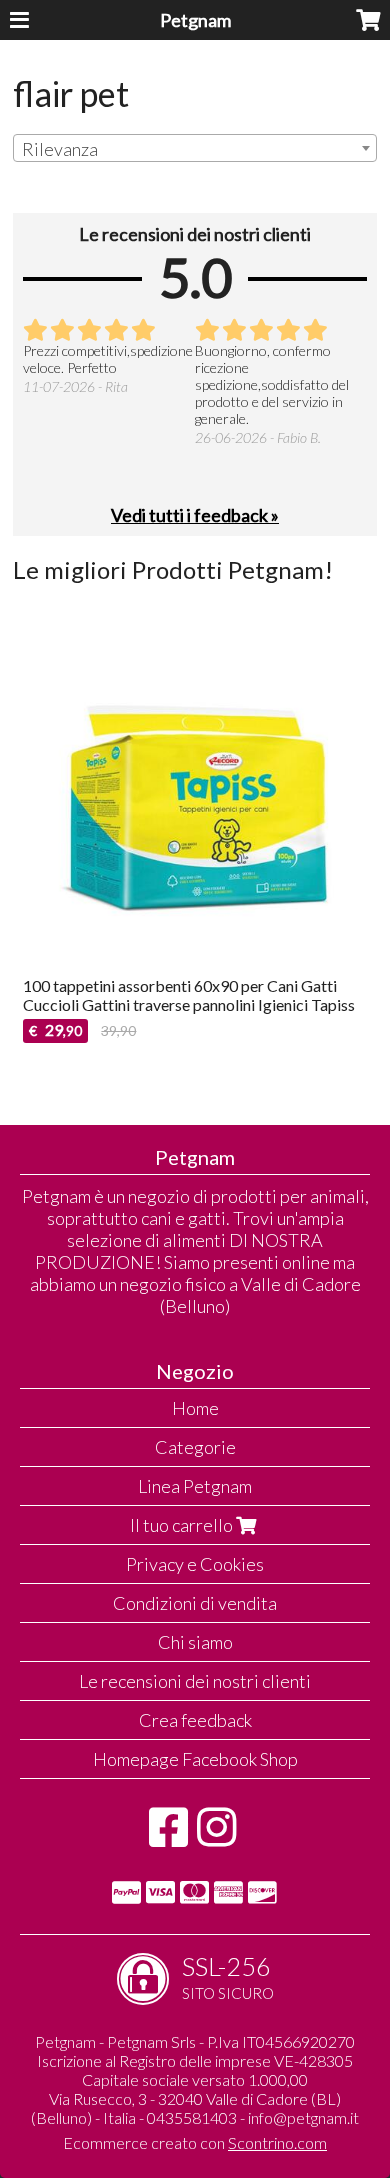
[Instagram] (216, 1837)
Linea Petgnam (195, 1486)
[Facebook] (168, 1837)
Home (195, 1408)
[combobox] (194, 148)
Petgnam (195, 20)
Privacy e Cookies (195, 1564)
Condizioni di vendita (195, 1603)
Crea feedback (195, 1720)
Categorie (195, 1447)
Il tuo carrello (183, 1525)
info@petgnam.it (303, 2117)
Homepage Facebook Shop (195, 1759)
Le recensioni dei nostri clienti (195, 1681)
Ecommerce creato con (195, 2142)
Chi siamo (195, 1642)
